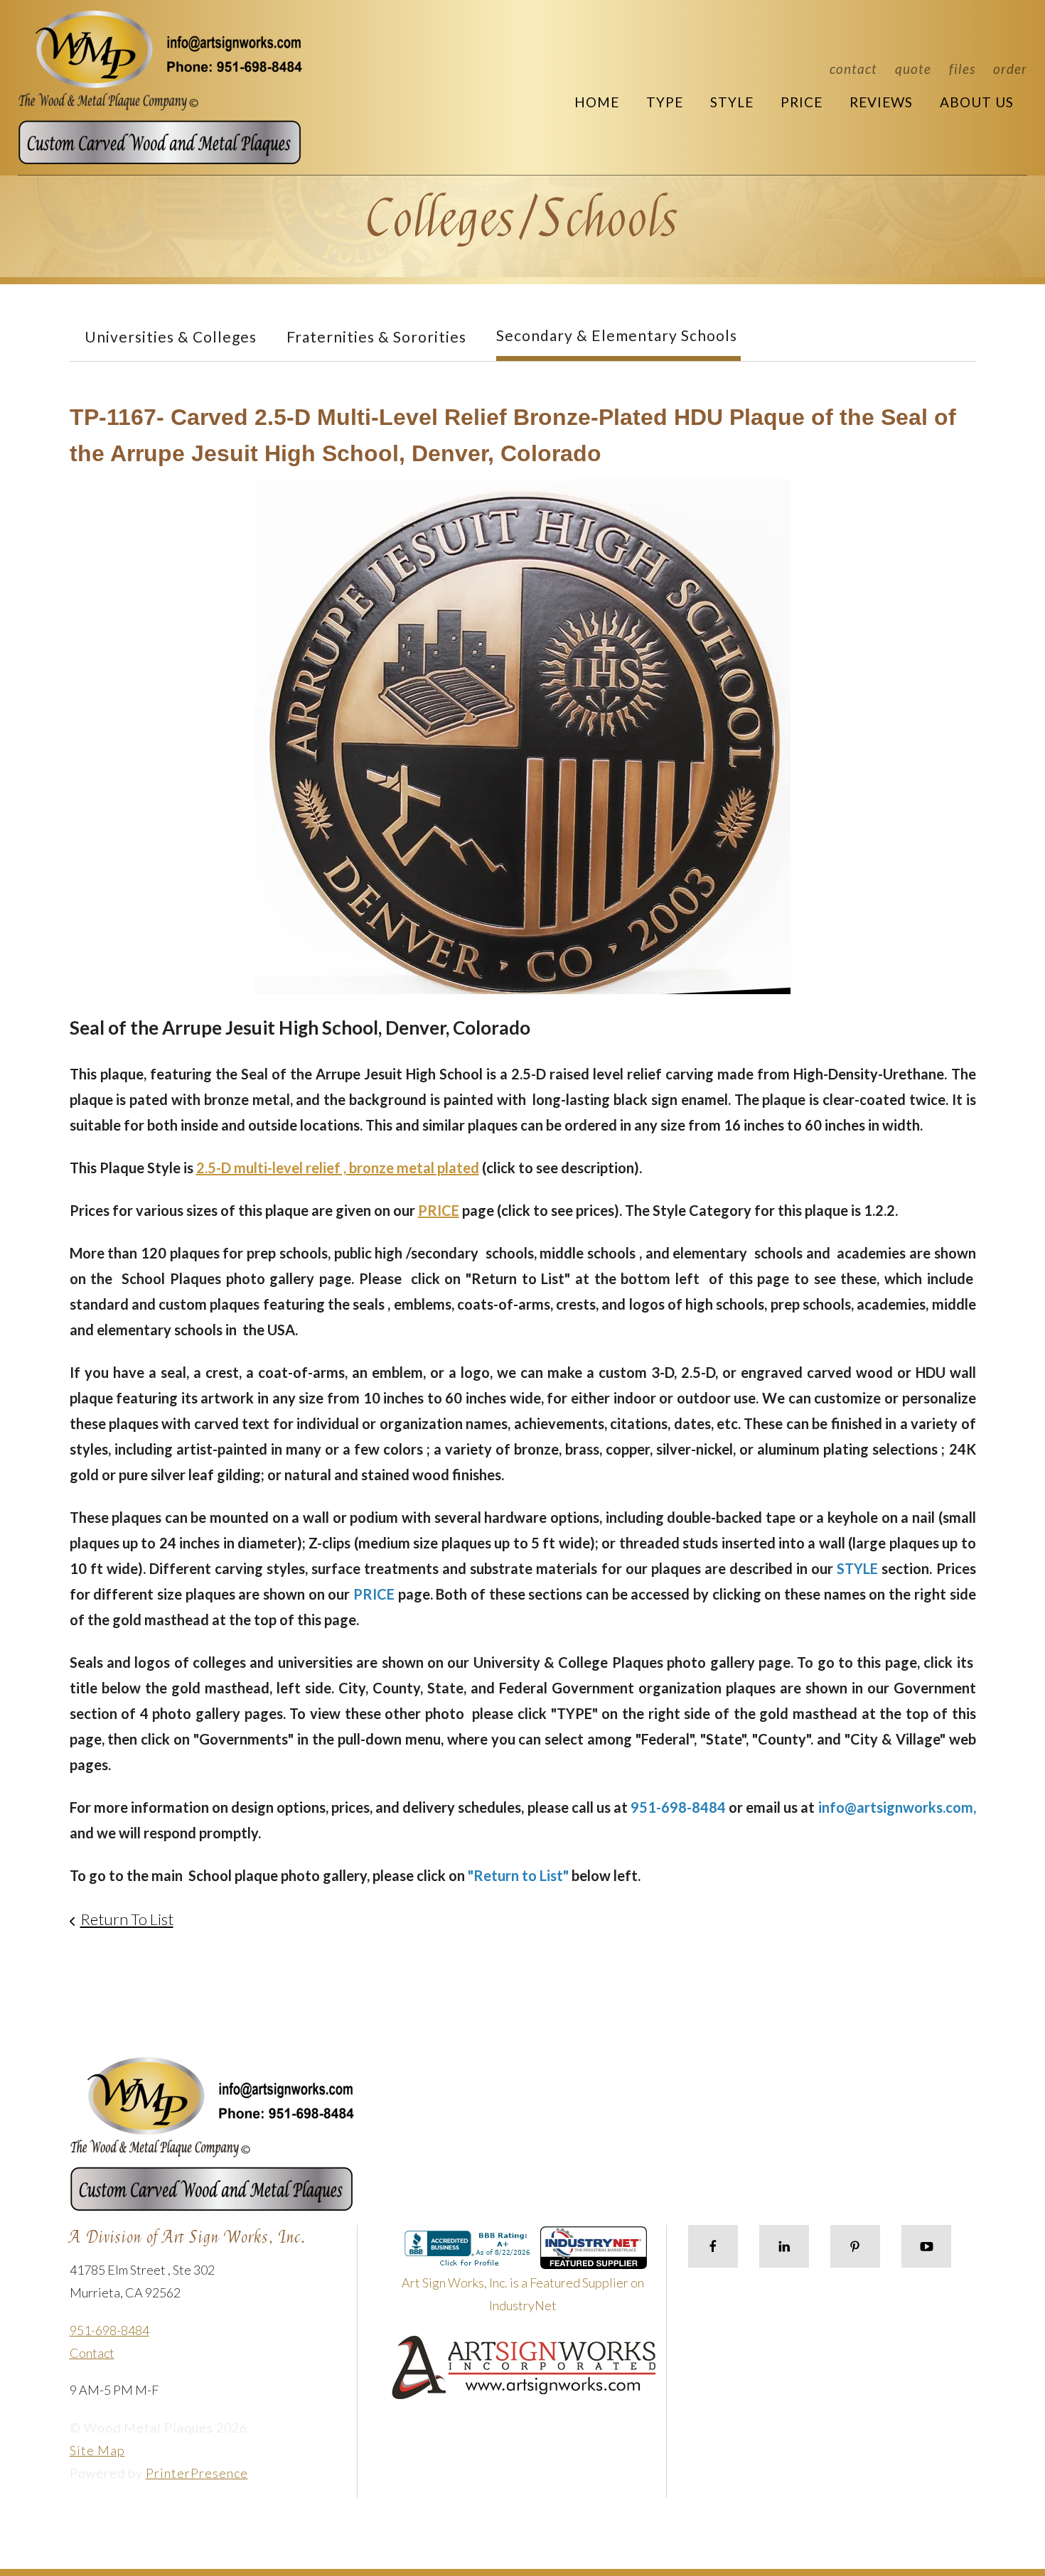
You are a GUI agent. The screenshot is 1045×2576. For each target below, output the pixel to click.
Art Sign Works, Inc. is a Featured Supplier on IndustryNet (523, 2294)
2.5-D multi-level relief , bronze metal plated (338, 1168)
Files (962, 69)
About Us (977, 102)
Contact (853, 69)
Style (732, 102)
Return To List (127, 1919)
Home (597, 102)
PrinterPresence (197, 2473)
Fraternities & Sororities (376, 336)
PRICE (439, 1210)
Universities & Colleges (171, 336)
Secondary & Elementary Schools (617, 335)
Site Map (97, 2450)
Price (802, 102)
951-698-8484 (109, 2330)
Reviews (881, 102)
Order (1010, 69)
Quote (913, 69)
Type (665, 102)
